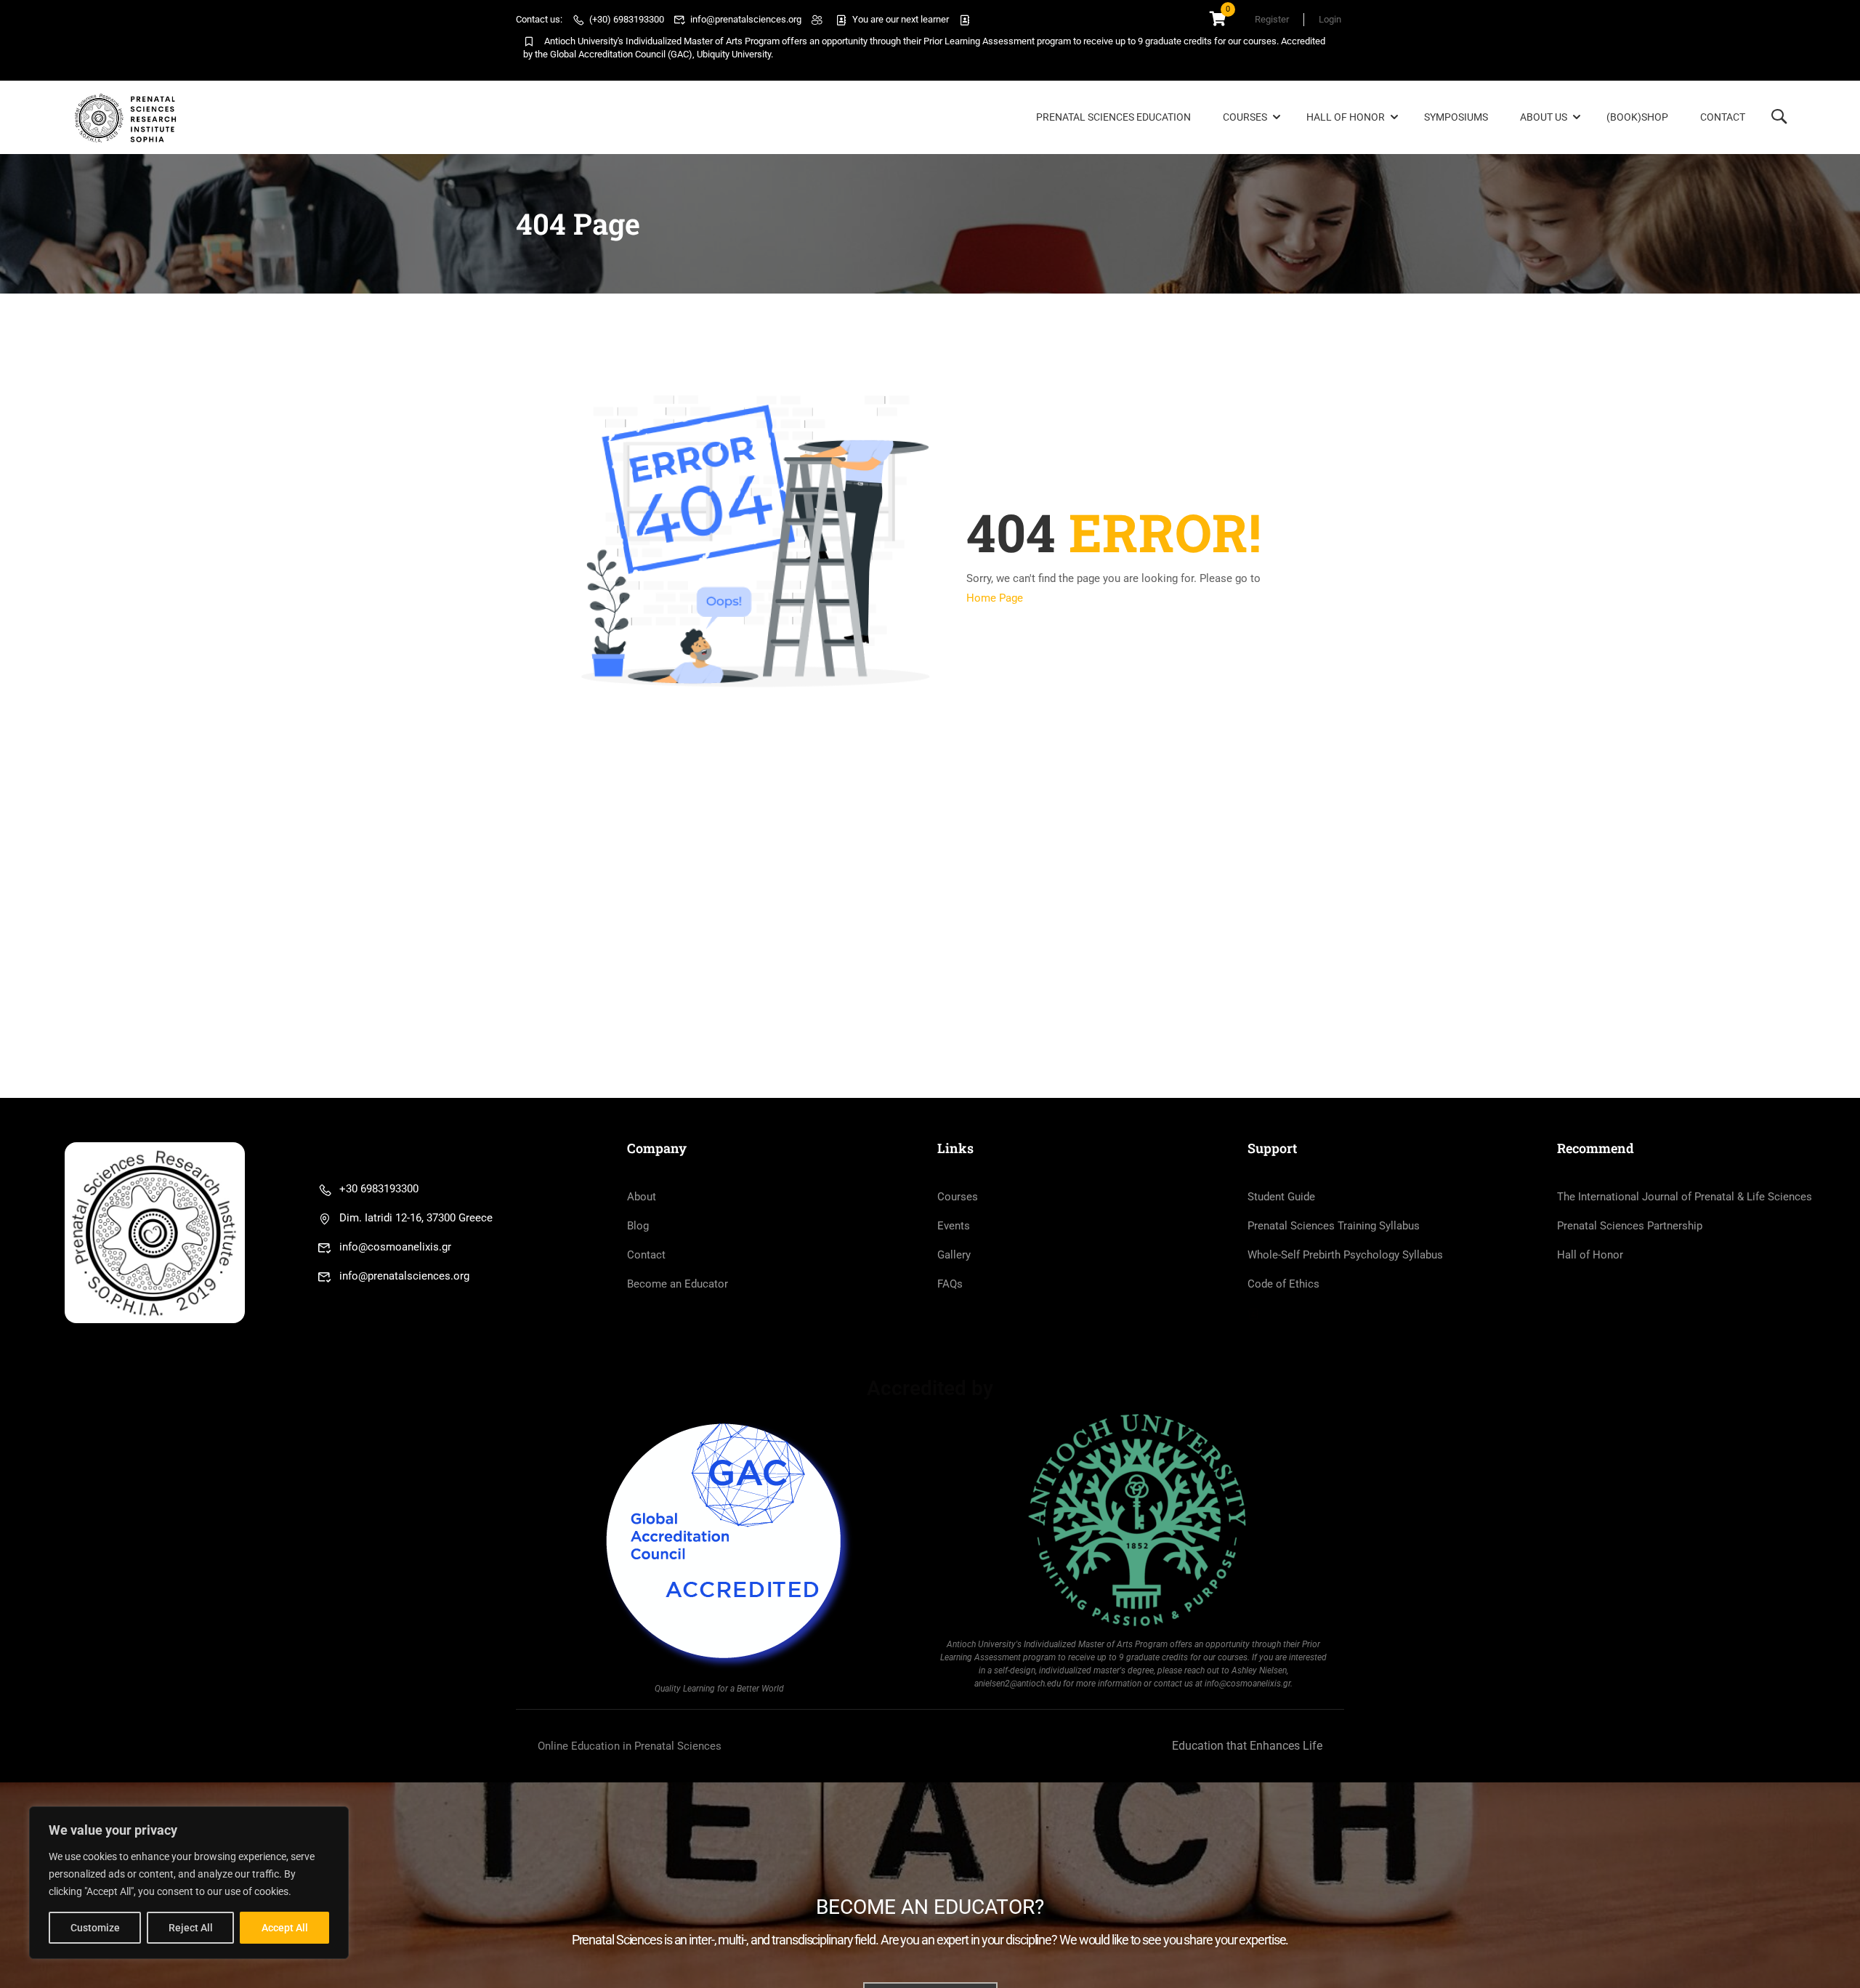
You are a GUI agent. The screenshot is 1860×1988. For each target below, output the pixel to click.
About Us (1544, 117)
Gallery (954, 1255)
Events (954, 1226)
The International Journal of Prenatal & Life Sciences (1685, 1197)
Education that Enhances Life (1247, 1746)
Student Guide (1281, 1197)
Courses (1245, 117)
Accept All (285, 1928)
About (642, 1197)
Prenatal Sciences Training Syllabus (1334, 1226)
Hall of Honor (1346, 117)
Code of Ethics (1283, 1284)
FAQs (950, 1284)
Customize (95, 1928)
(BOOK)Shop (1637, 117)
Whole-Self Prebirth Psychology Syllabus (1345, 1255)
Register (1272, 19)
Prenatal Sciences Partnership (1630, 1226)
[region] (189, 1883)
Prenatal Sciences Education (1113, 117)
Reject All (191, 1928)
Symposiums (1456, 117)
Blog (638, 1226)
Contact (1723, 117)
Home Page (995, 598)
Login (1330, 19)
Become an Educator (678, 1284)
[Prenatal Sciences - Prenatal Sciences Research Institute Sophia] (128, 118)
